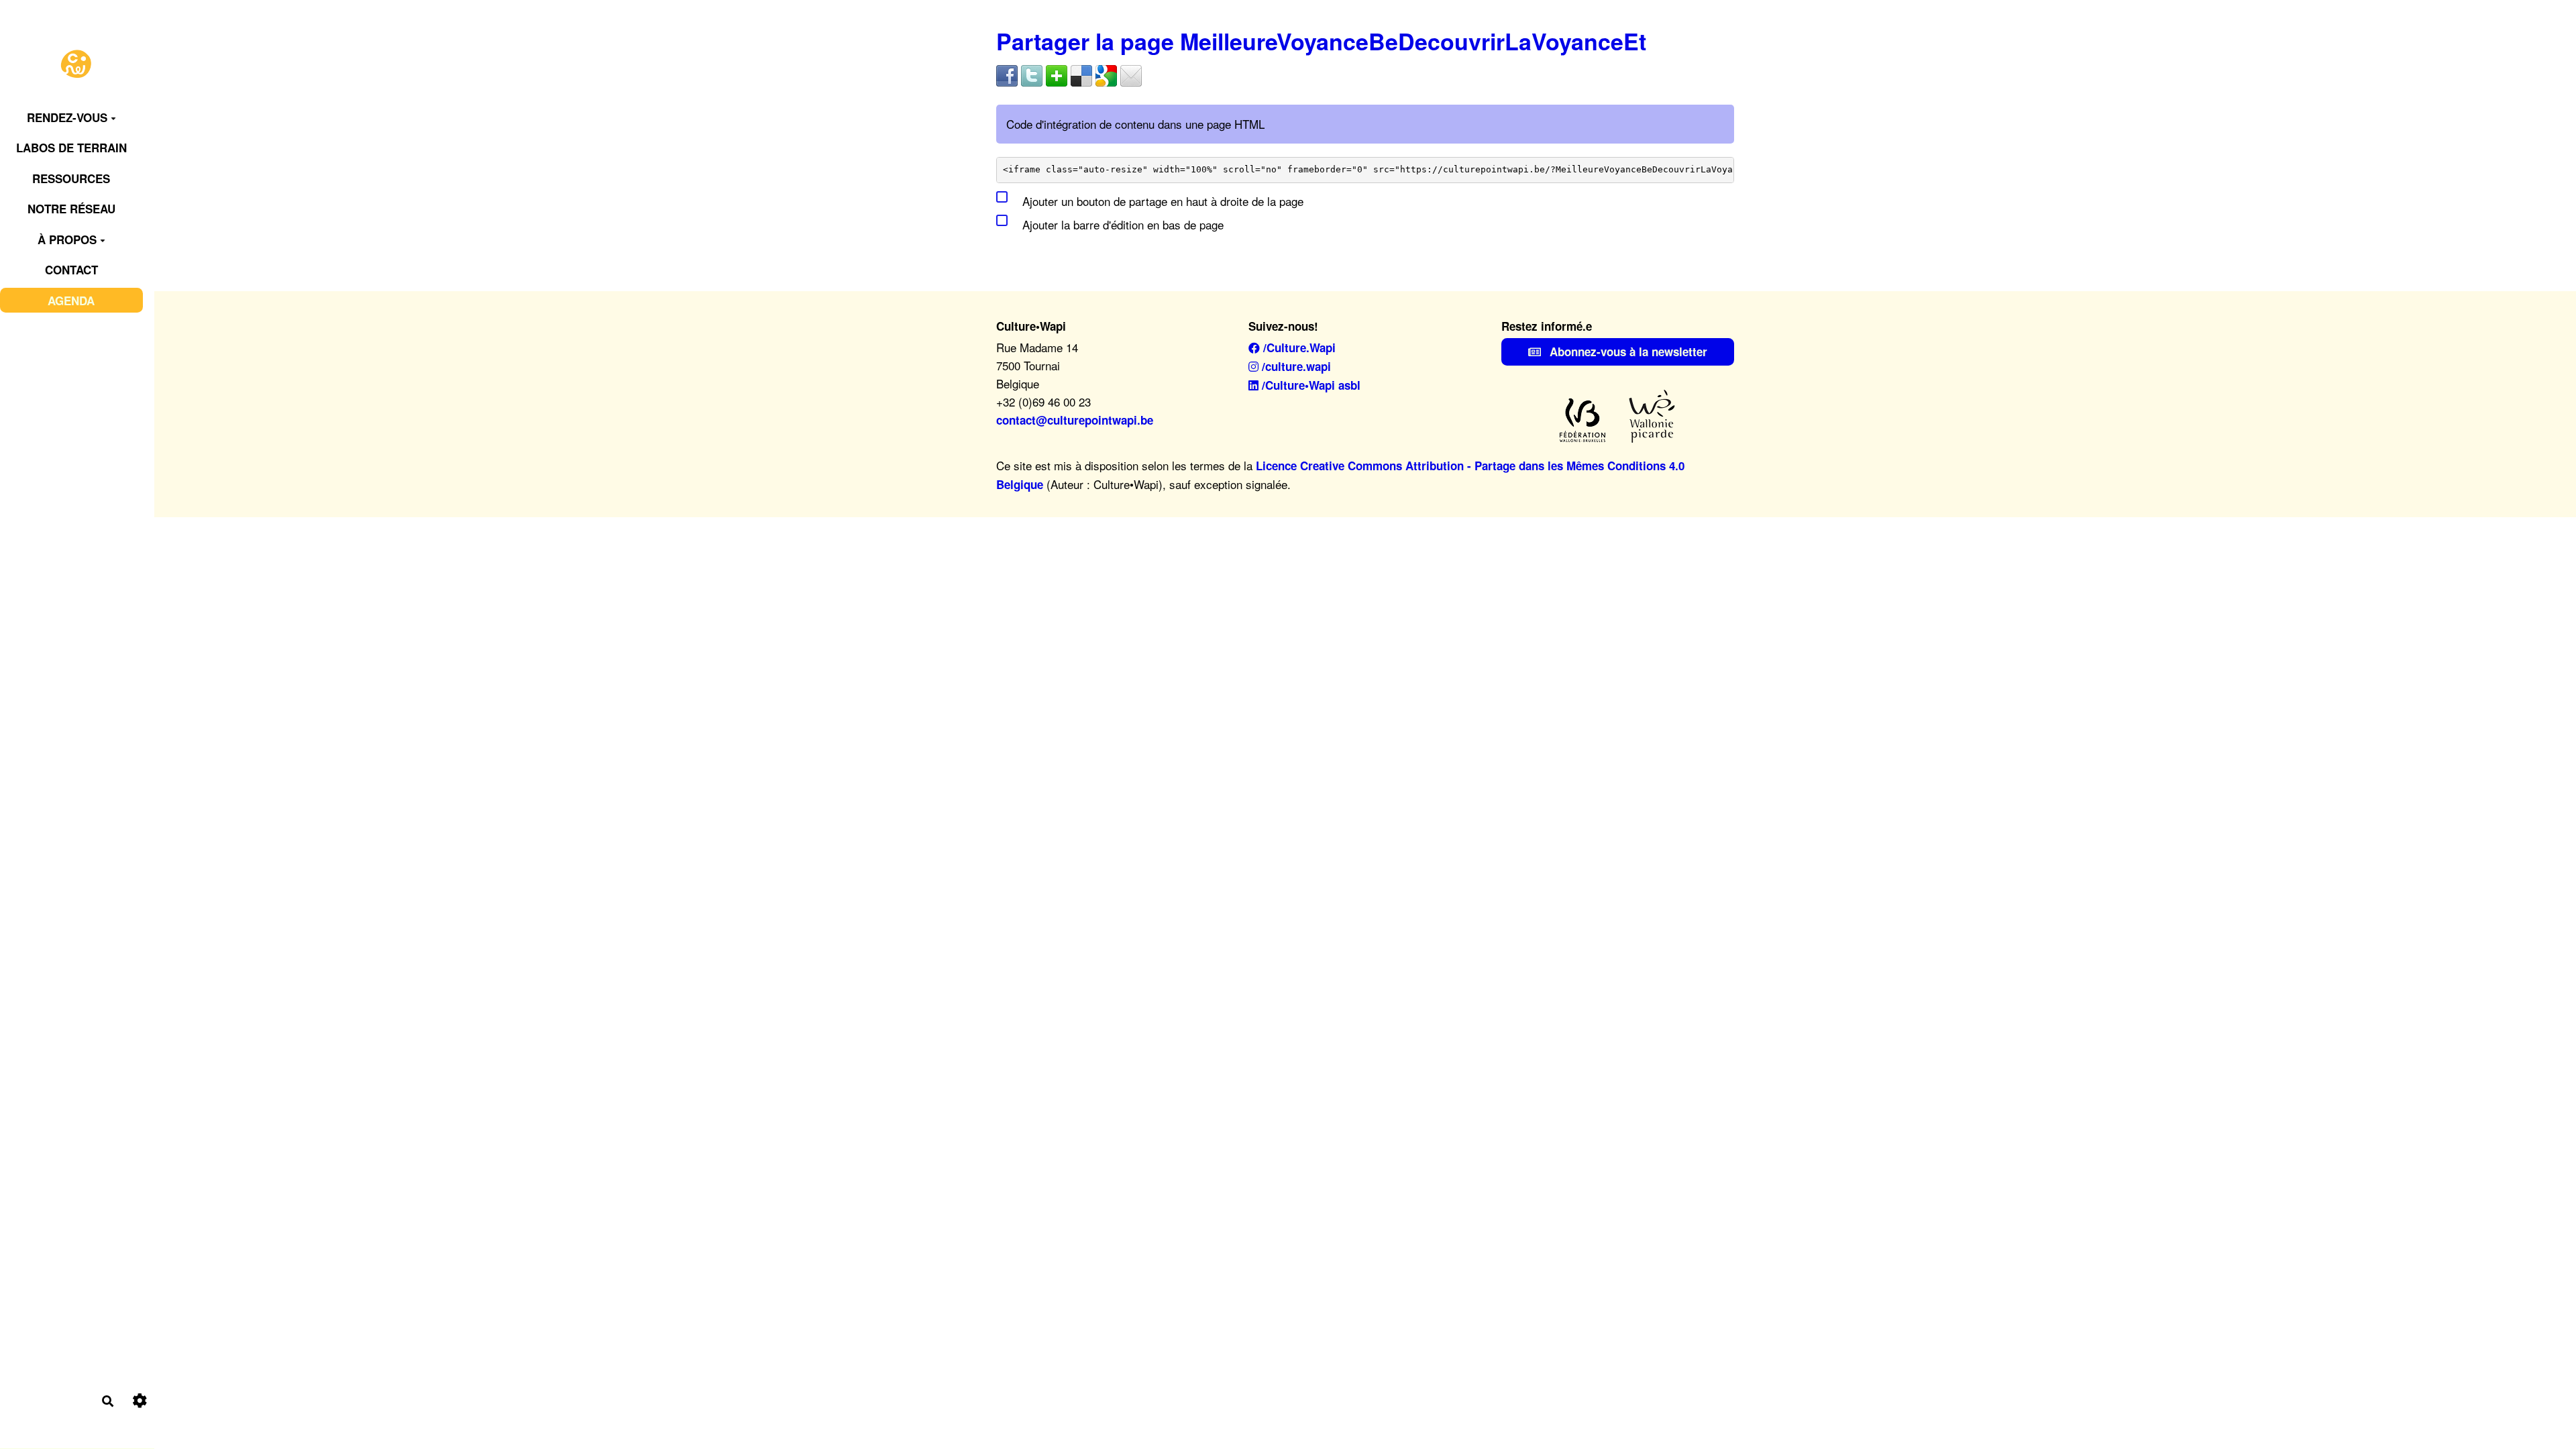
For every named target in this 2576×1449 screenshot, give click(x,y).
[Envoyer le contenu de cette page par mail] (1131, 74)
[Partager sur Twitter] (1032, 74)
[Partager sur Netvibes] (1057, 74)
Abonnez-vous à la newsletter (1627, 352)
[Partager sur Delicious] (1081, 74)
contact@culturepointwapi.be (1075, 420)
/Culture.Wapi (1298, 347)
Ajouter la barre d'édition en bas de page (1121, 224)
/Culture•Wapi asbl (1309, 385)
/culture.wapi (1295, 366)
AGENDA (71, 301)
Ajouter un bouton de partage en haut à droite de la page (1161, 201)
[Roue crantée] (140, 1401)
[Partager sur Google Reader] (1106, 74)
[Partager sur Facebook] (1007, 74)
